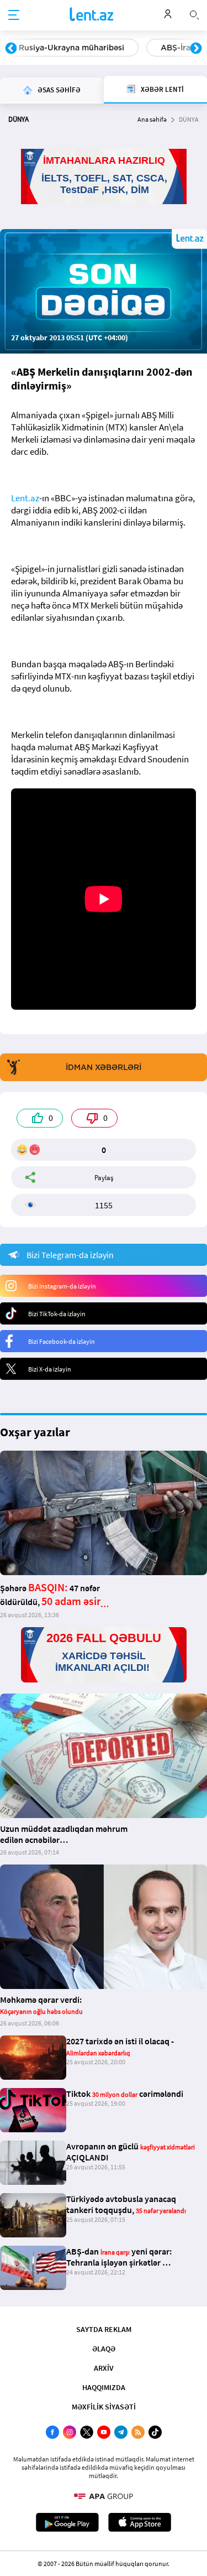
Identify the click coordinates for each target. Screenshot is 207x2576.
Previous (11, 49)
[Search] (194, 14)
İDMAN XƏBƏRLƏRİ (104, 1067)
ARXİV (104, 2368)
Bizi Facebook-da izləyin (62, 1341)
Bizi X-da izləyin (50, 1369)
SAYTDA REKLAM (104, 2329)
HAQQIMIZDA (104, 2387)
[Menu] (14, 15)
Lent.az (25, 498)
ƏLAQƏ (104, 2349)
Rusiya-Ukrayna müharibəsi (71, 48)
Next (196, 49)
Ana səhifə (152, 119)
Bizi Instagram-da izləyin (62, 1286)
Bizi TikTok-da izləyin (57, 1314)
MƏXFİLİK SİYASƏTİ (104, 2407)
